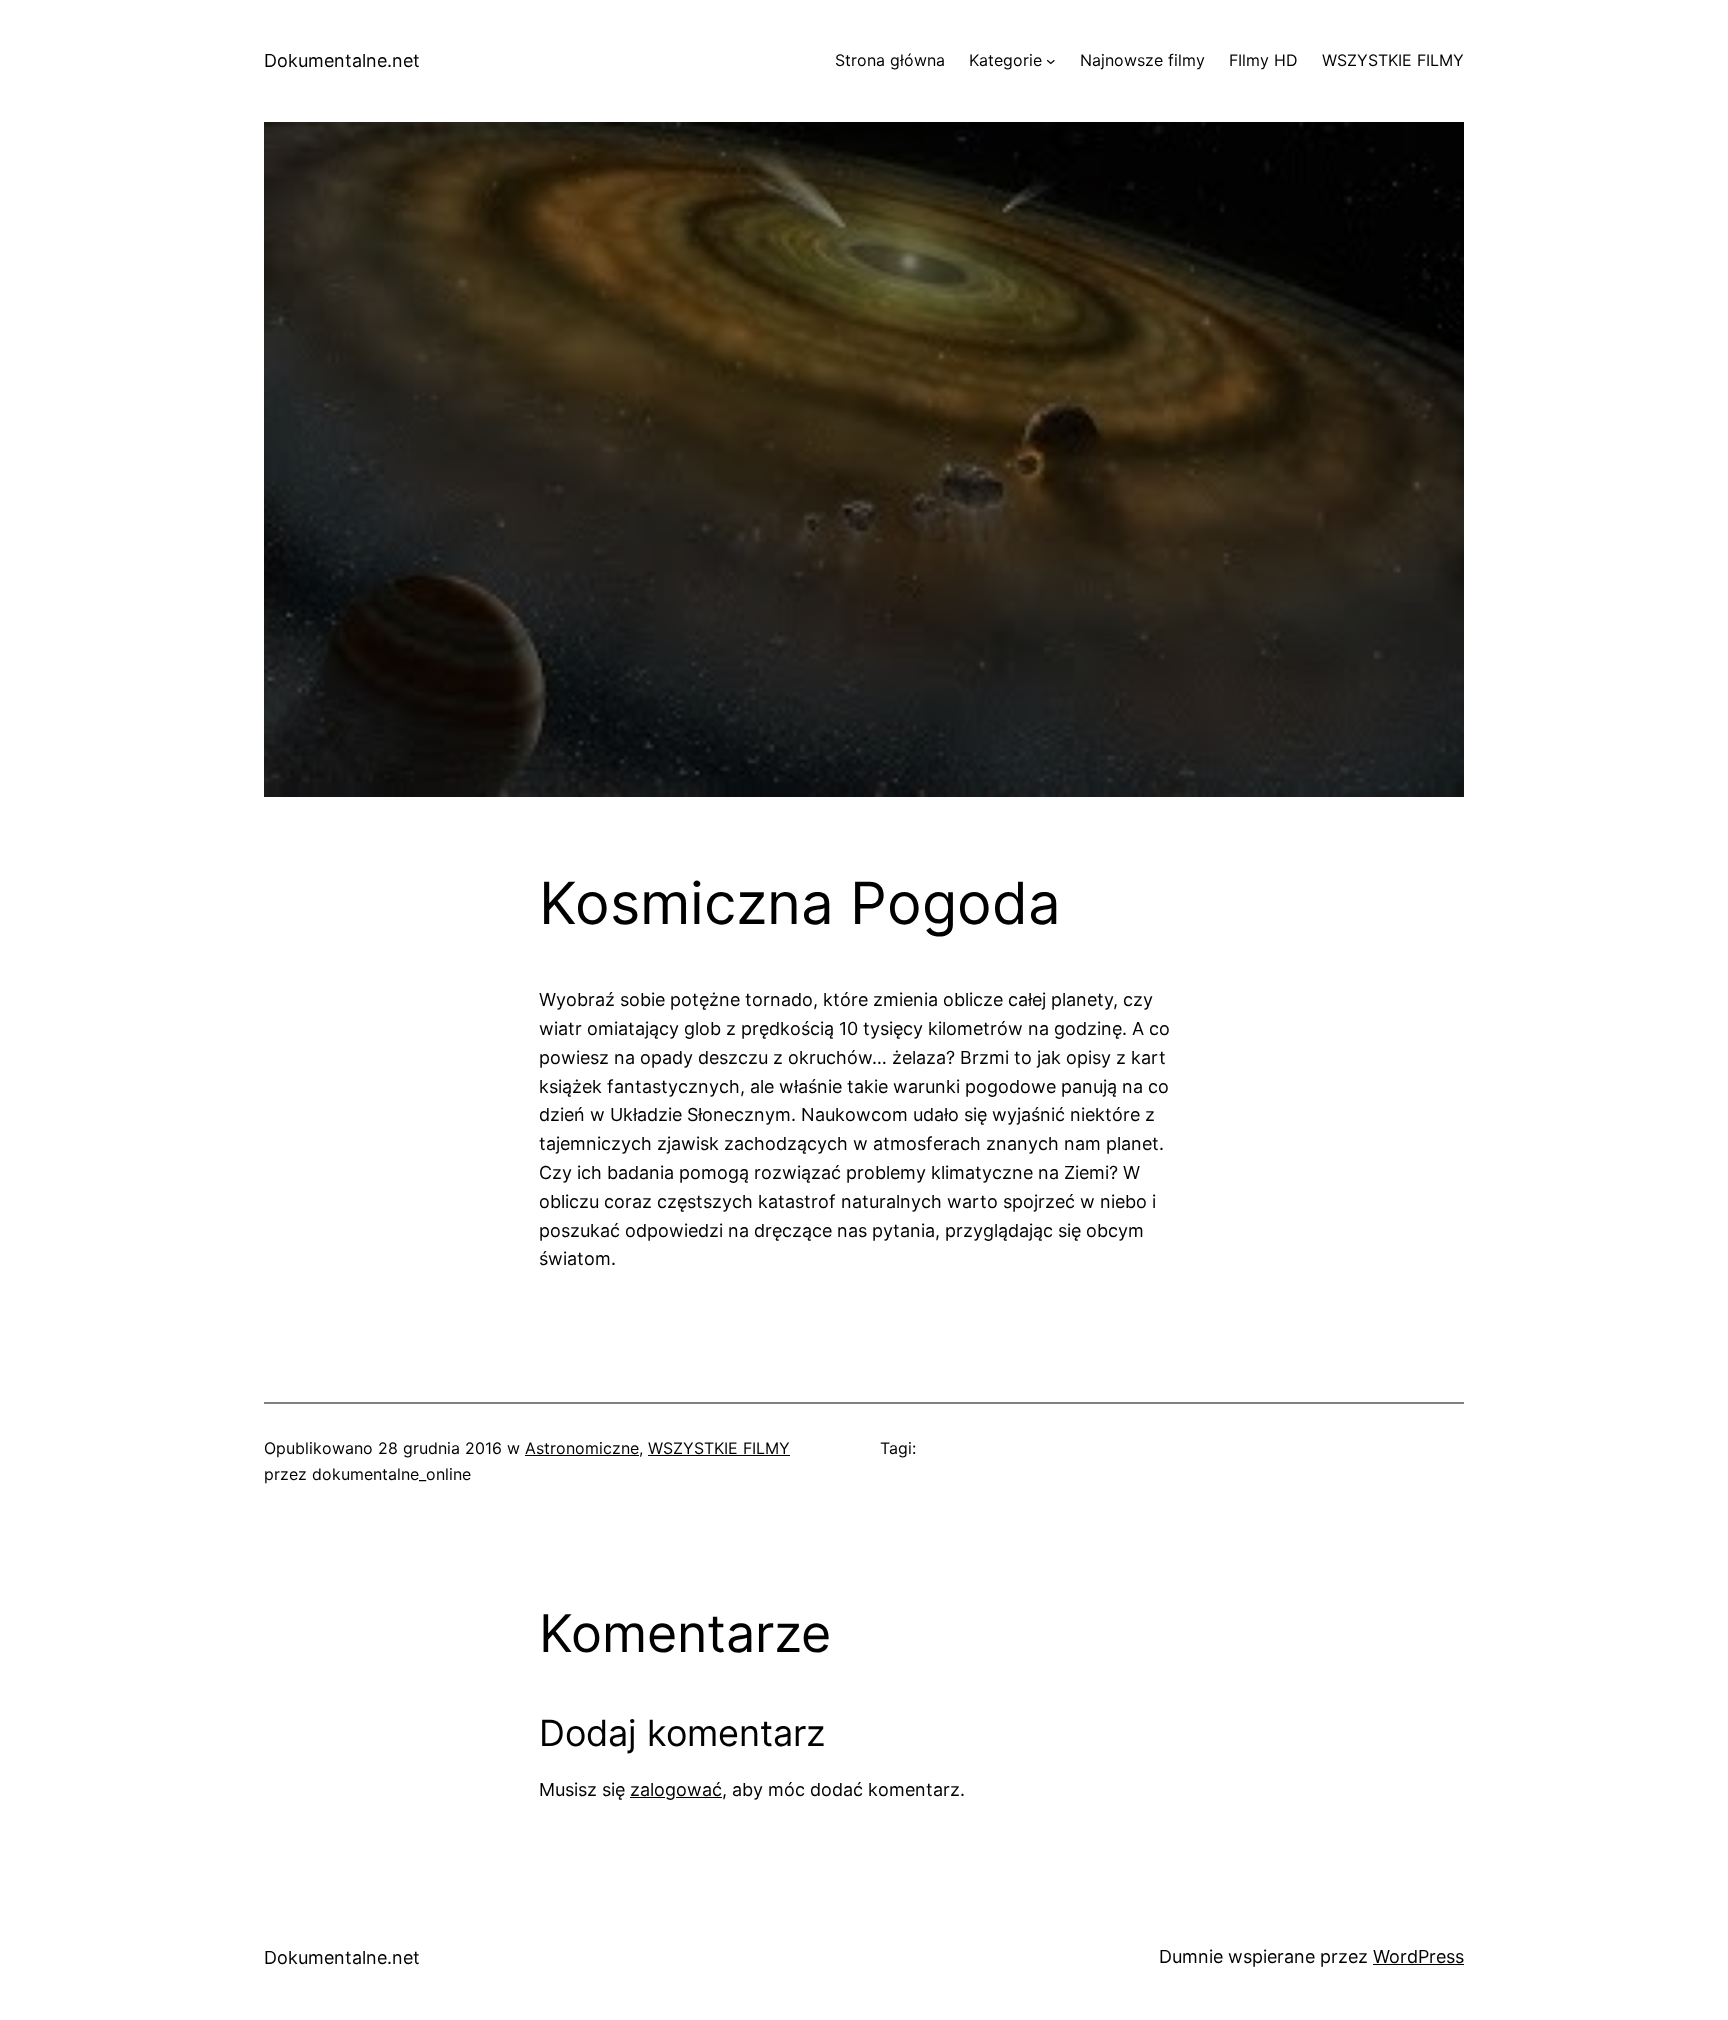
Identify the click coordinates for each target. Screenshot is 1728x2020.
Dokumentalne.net (342, 60)
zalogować (676, 1789)
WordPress (1418, 1956)
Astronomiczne (582, 1448)
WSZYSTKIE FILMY (719, 1448)
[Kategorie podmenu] (1051, 61)
